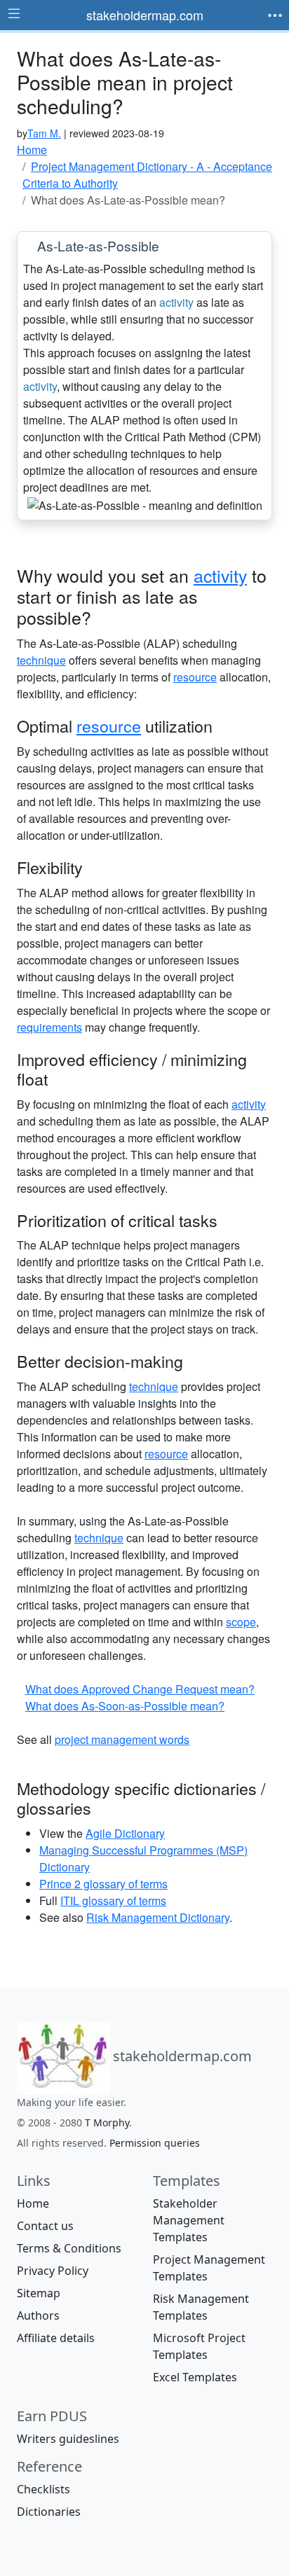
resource (195, 677)
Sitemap (39, 2293)
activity (176, 302)
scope (241, 1622)
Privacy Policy (53, 2271)
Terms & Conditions (69, 2248)
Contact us (45, 2226)
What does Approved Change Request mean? (140, 1689)
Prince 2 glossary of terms (103, 1884)
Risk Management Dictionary (158, 1917)
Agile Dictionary (125, 1833)
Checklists (43, 2489)
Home (33, 2203)
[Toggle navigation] (275, 15)
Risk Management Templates (201, 2307)
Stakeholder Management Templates (189, 2220)
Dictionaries (49, 2512)
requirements (49, 1027)
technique (41, 660)
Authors (38, 2315)
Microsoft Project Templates (199, 2346)
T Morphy (107, 2123)
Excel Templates (195, 2377)
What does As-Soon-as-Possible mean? (125, 1706)
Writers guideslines (68, 2439)
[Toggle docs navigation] (14, 14)
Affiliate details (56, 2338)
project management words (122, 1739)
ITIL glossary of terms (113, 1900)
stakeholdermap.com (145, 15)
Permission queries (155, 2143)
